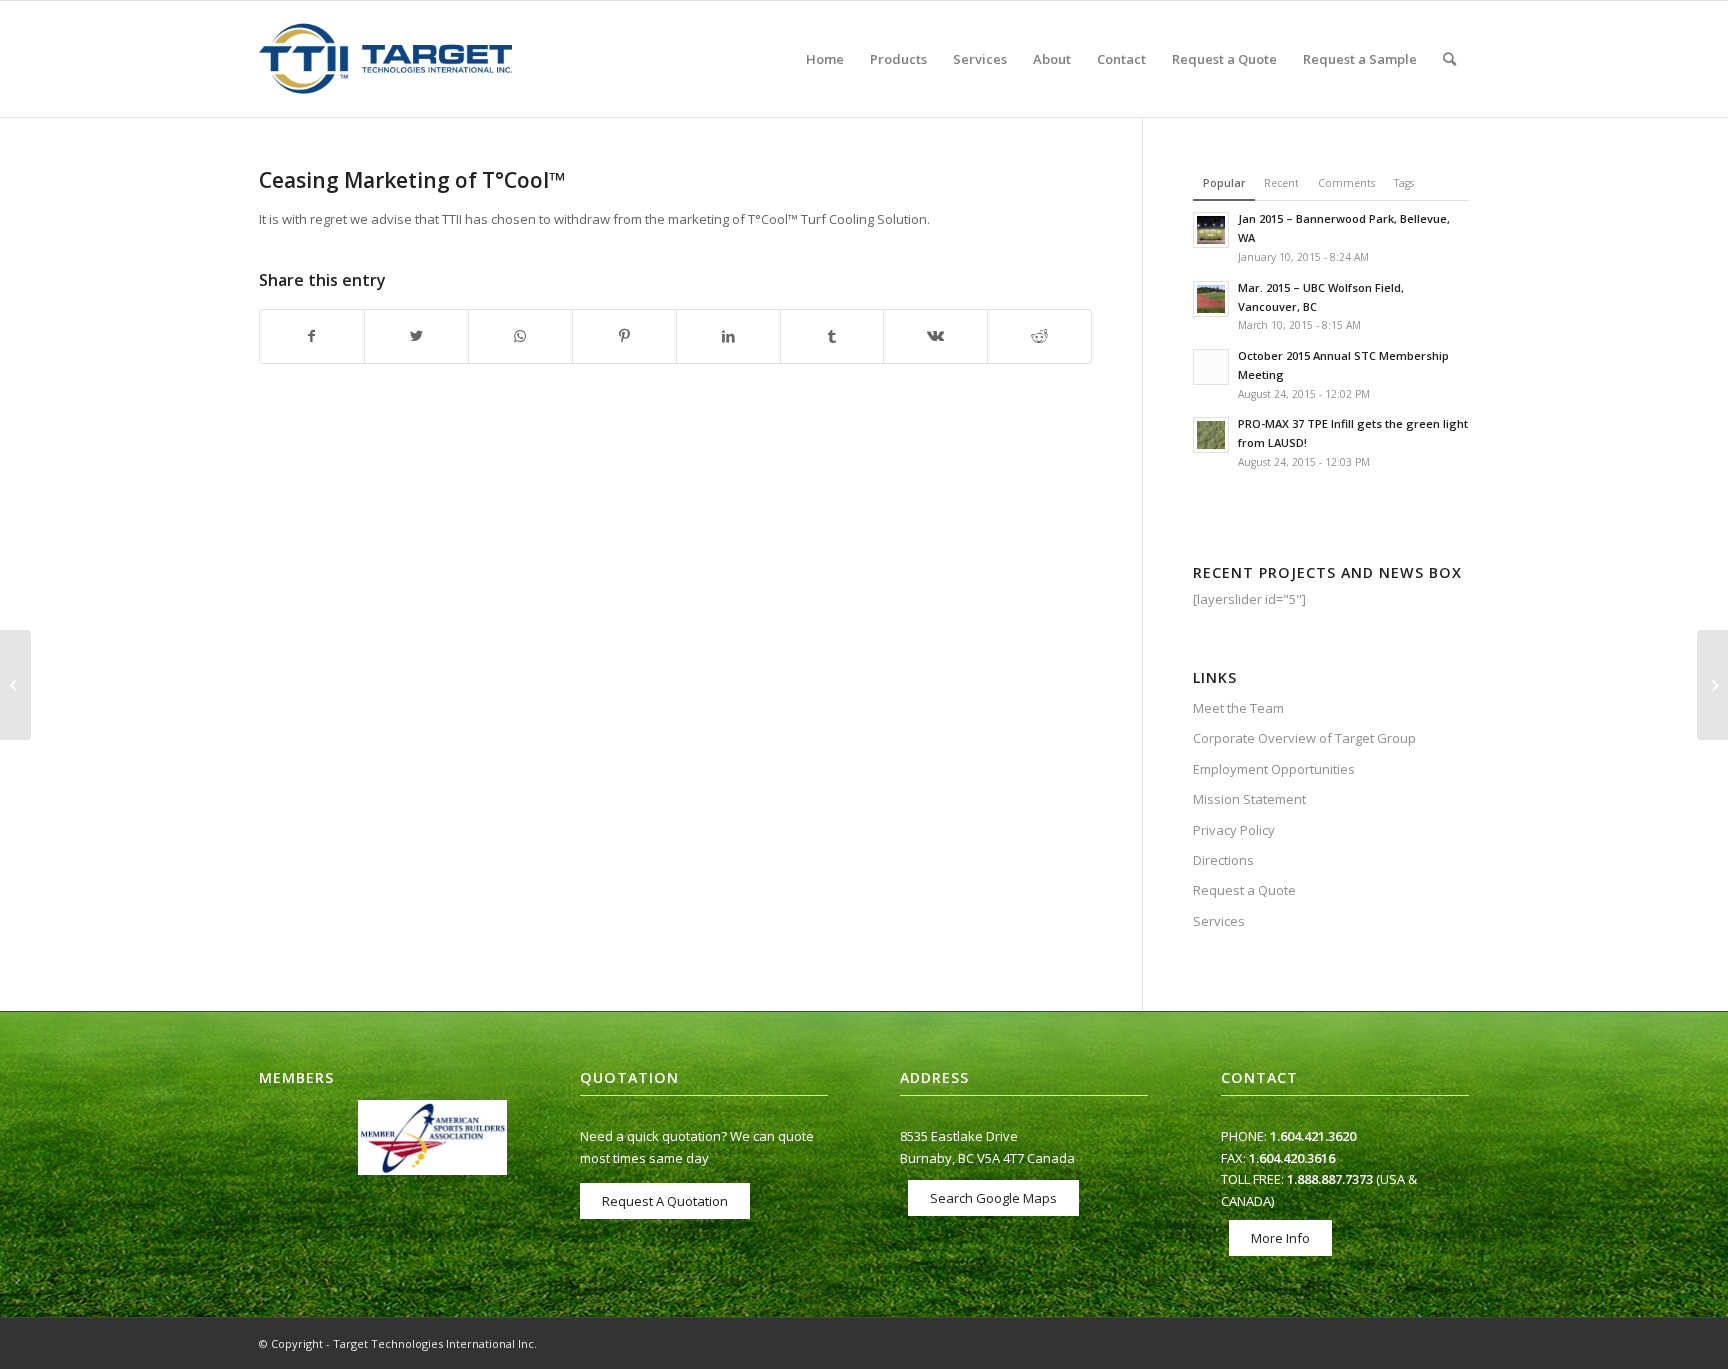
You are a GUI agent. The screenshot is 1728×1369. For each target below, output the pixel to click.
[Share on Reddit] (1039, 336)
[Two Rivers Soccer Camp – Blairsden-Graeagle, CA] (1712, 685)
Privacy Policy (1234, 830)
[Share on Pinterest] (624, 336)
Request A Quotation (665, 1201)
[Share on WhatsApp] (520, 336)
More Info (1280, 1238)
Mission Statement (1249, 799)
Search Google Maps (993, 1198)
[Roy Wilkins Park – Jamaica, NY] (15, 685)
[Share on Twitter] (416, 336)
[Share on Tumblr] (832, 336)
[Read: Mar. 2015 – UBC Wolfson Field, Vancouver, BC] (1211, 299)
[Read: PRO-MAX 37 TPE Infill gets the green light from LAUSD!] (1211, 435)
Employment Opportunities (1274, 769)
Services (1219, 921)
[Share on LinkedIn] (728, 336)
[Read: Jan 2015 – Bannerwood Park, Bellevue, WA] (1211, 230)
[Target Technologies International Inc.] (385, 59)
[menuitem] (825, 59)
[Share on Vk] (935, 336)
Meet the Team (1238, 708)
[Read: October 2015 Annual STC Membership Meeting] (1211, 367)
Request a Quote (1244, 890)
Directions (1223, 860)
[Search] (1449, 59)
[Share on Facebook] (312, 336)
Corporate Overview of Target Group (1304, 738)
